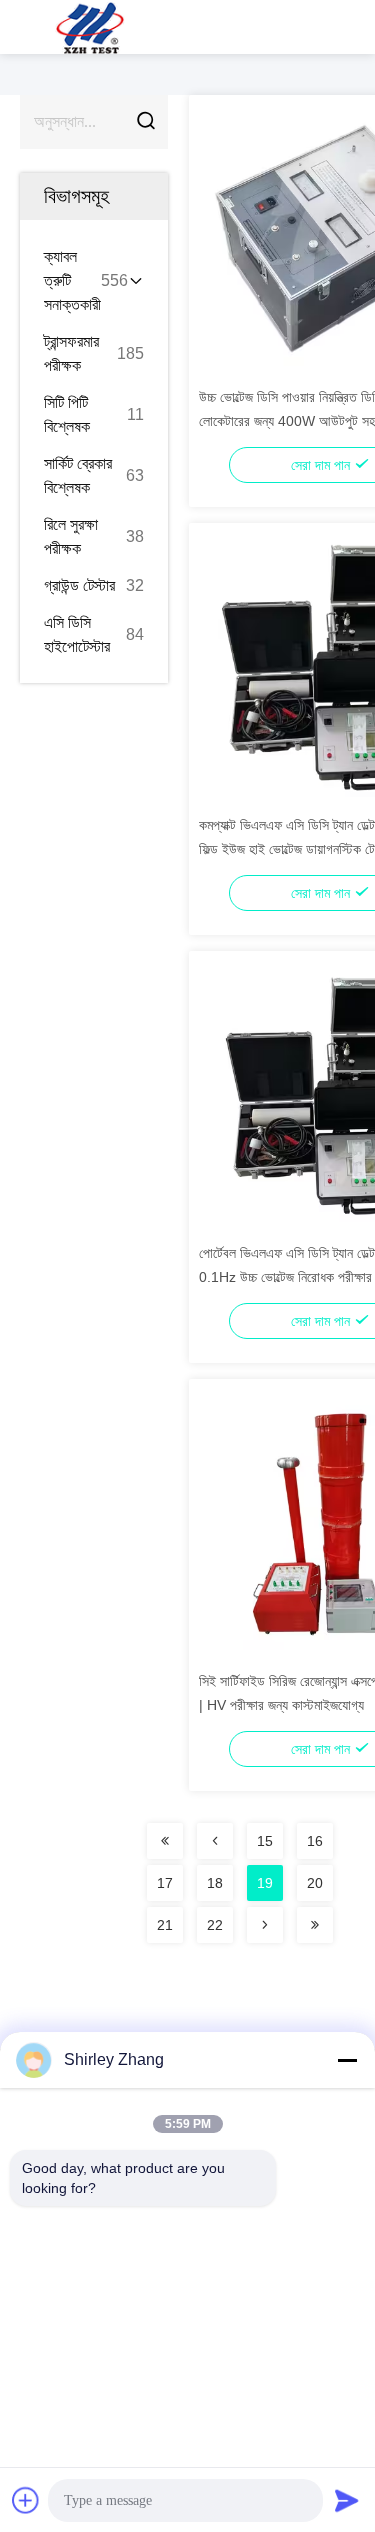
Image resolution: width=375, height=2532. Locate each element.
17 (165, 1883)
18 (215, 1883)
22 (215, 1925)
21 (165, 1925)
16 (315, 1841)
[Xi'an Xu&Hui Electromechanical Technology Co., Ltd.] (90, 27)
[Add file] (26, 2500)
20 (315, 1883)
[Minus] (347, 2060)
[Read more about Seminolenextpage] (165, 1841)
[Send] (347, 2500)
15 (265, 1841)
